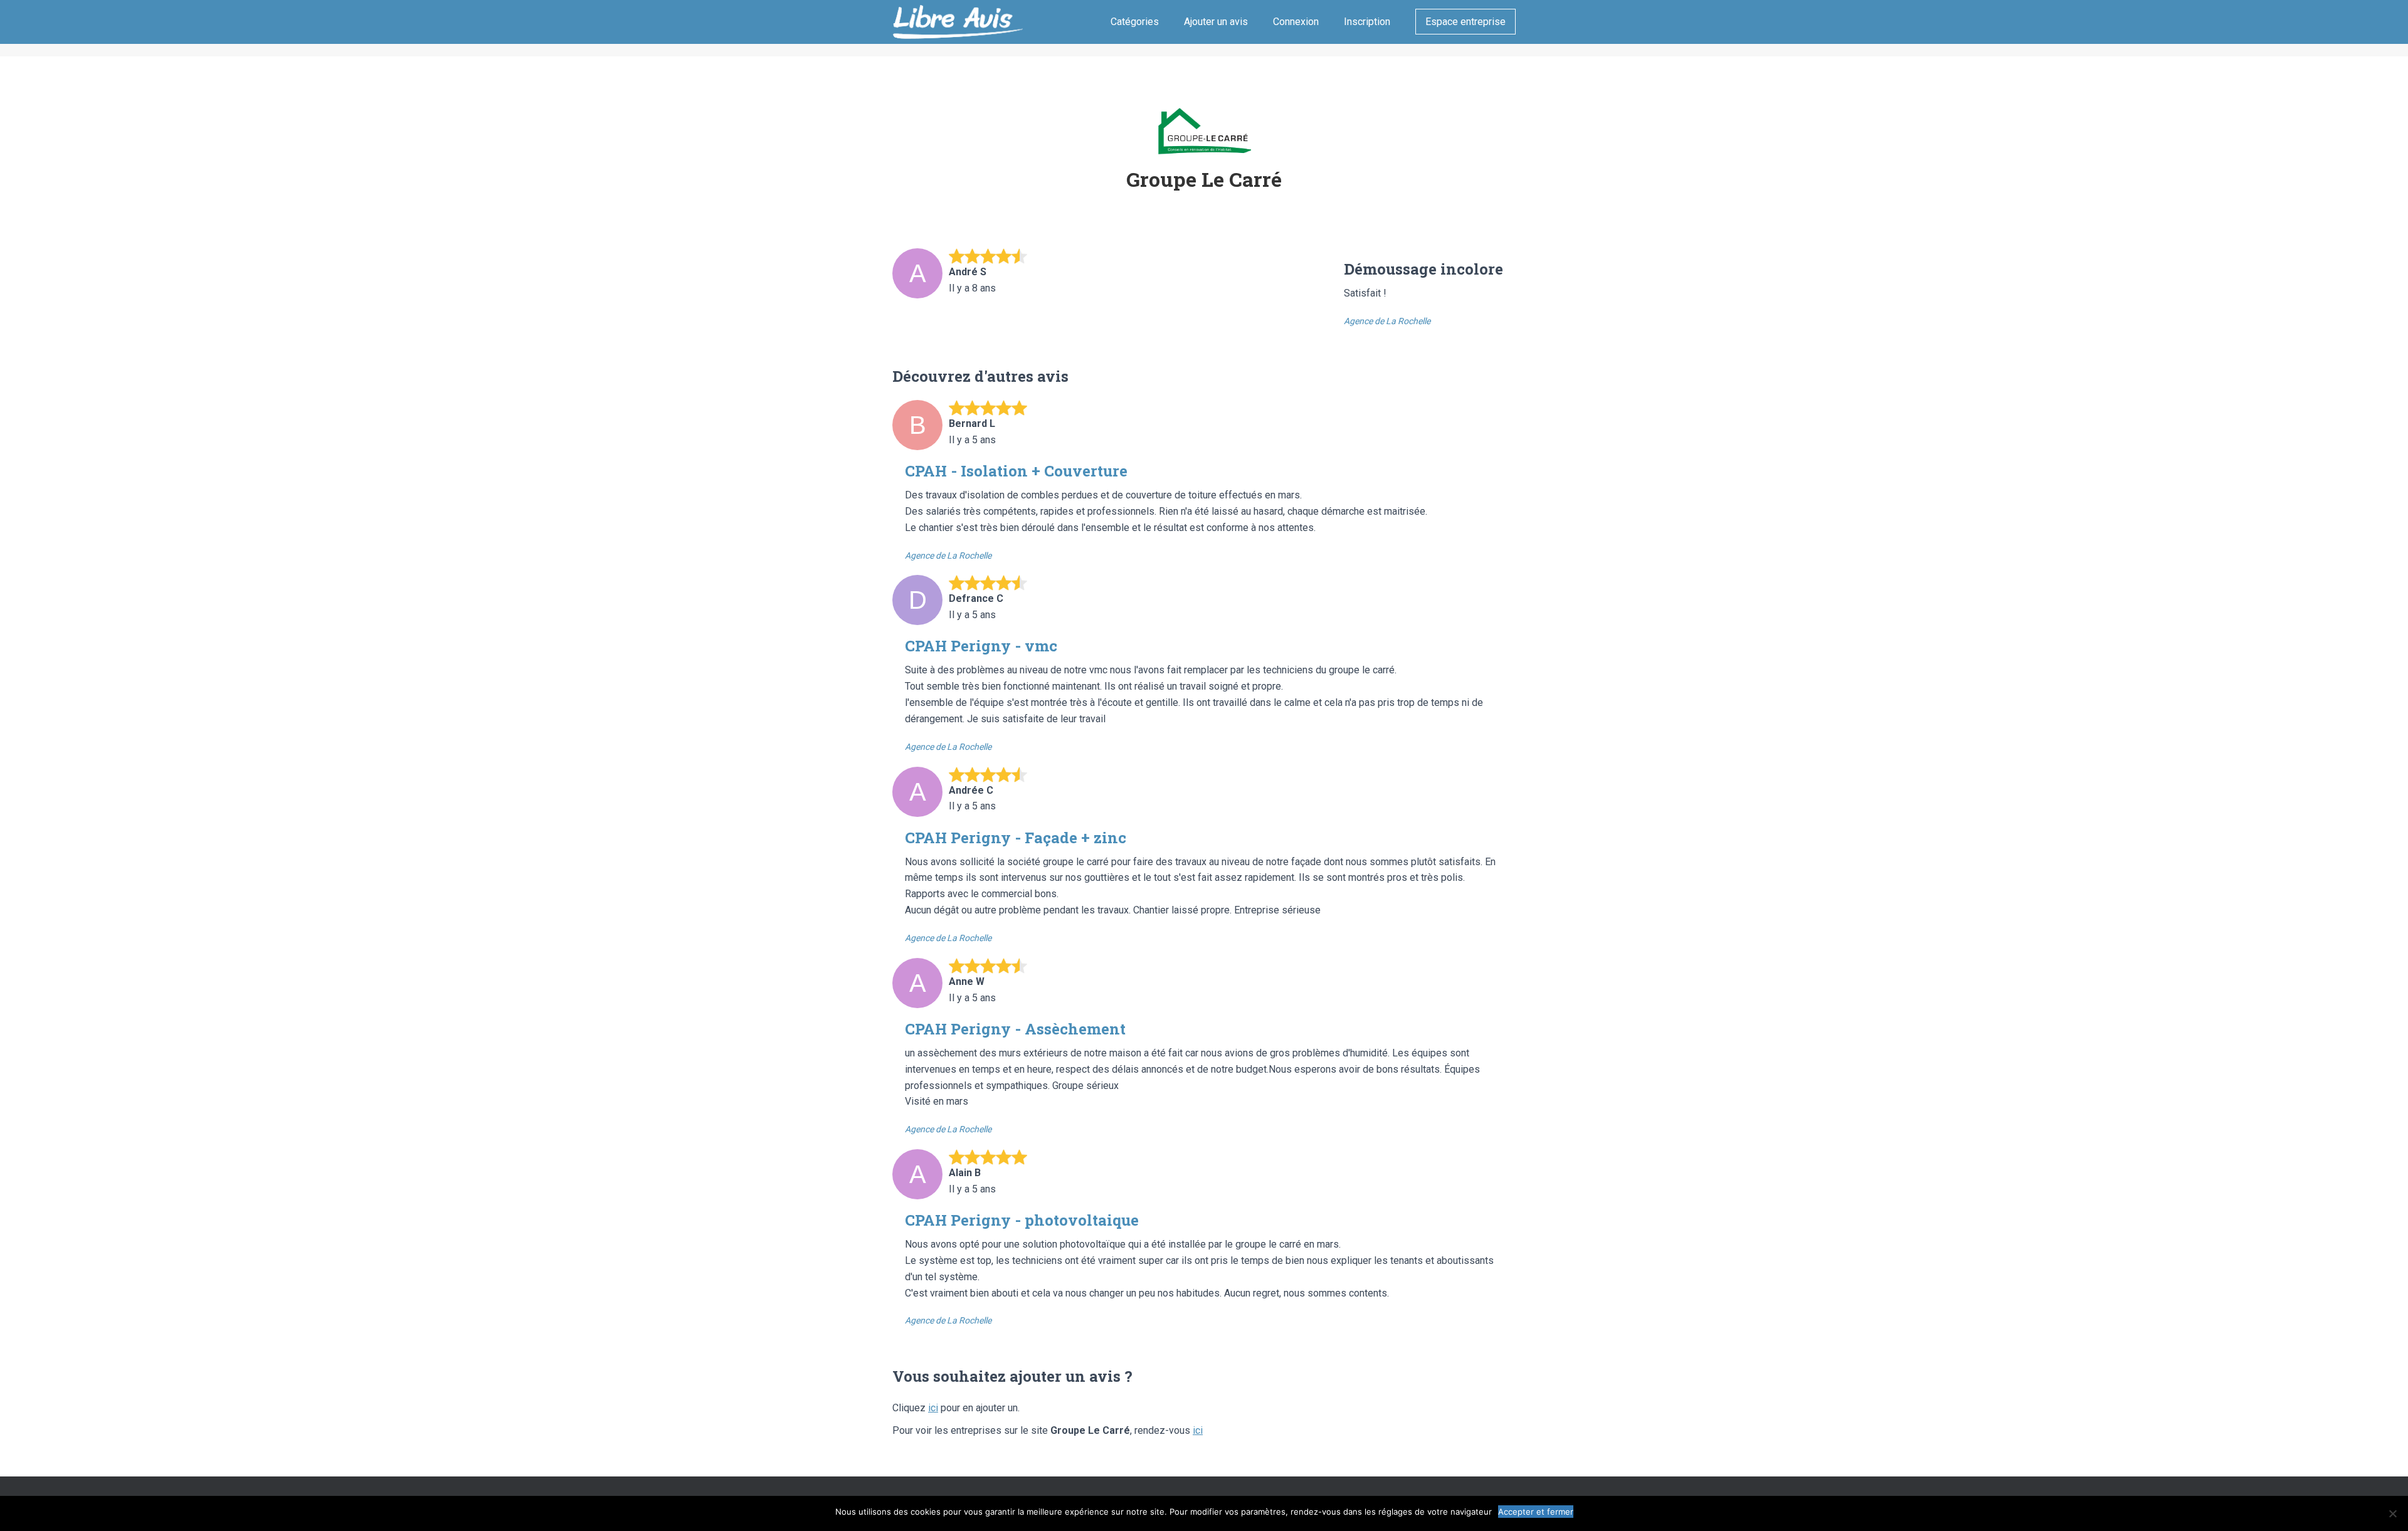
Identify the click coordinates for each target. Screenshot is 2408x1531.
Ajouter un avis (1216, 22)
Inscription (1367, 22)
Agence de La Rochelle (1387, 321)
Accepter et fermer (1536, 1512)
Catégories (1135, 22)
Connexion (1296, 22)
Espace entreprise (1465, 22)
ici (933, 1408)
